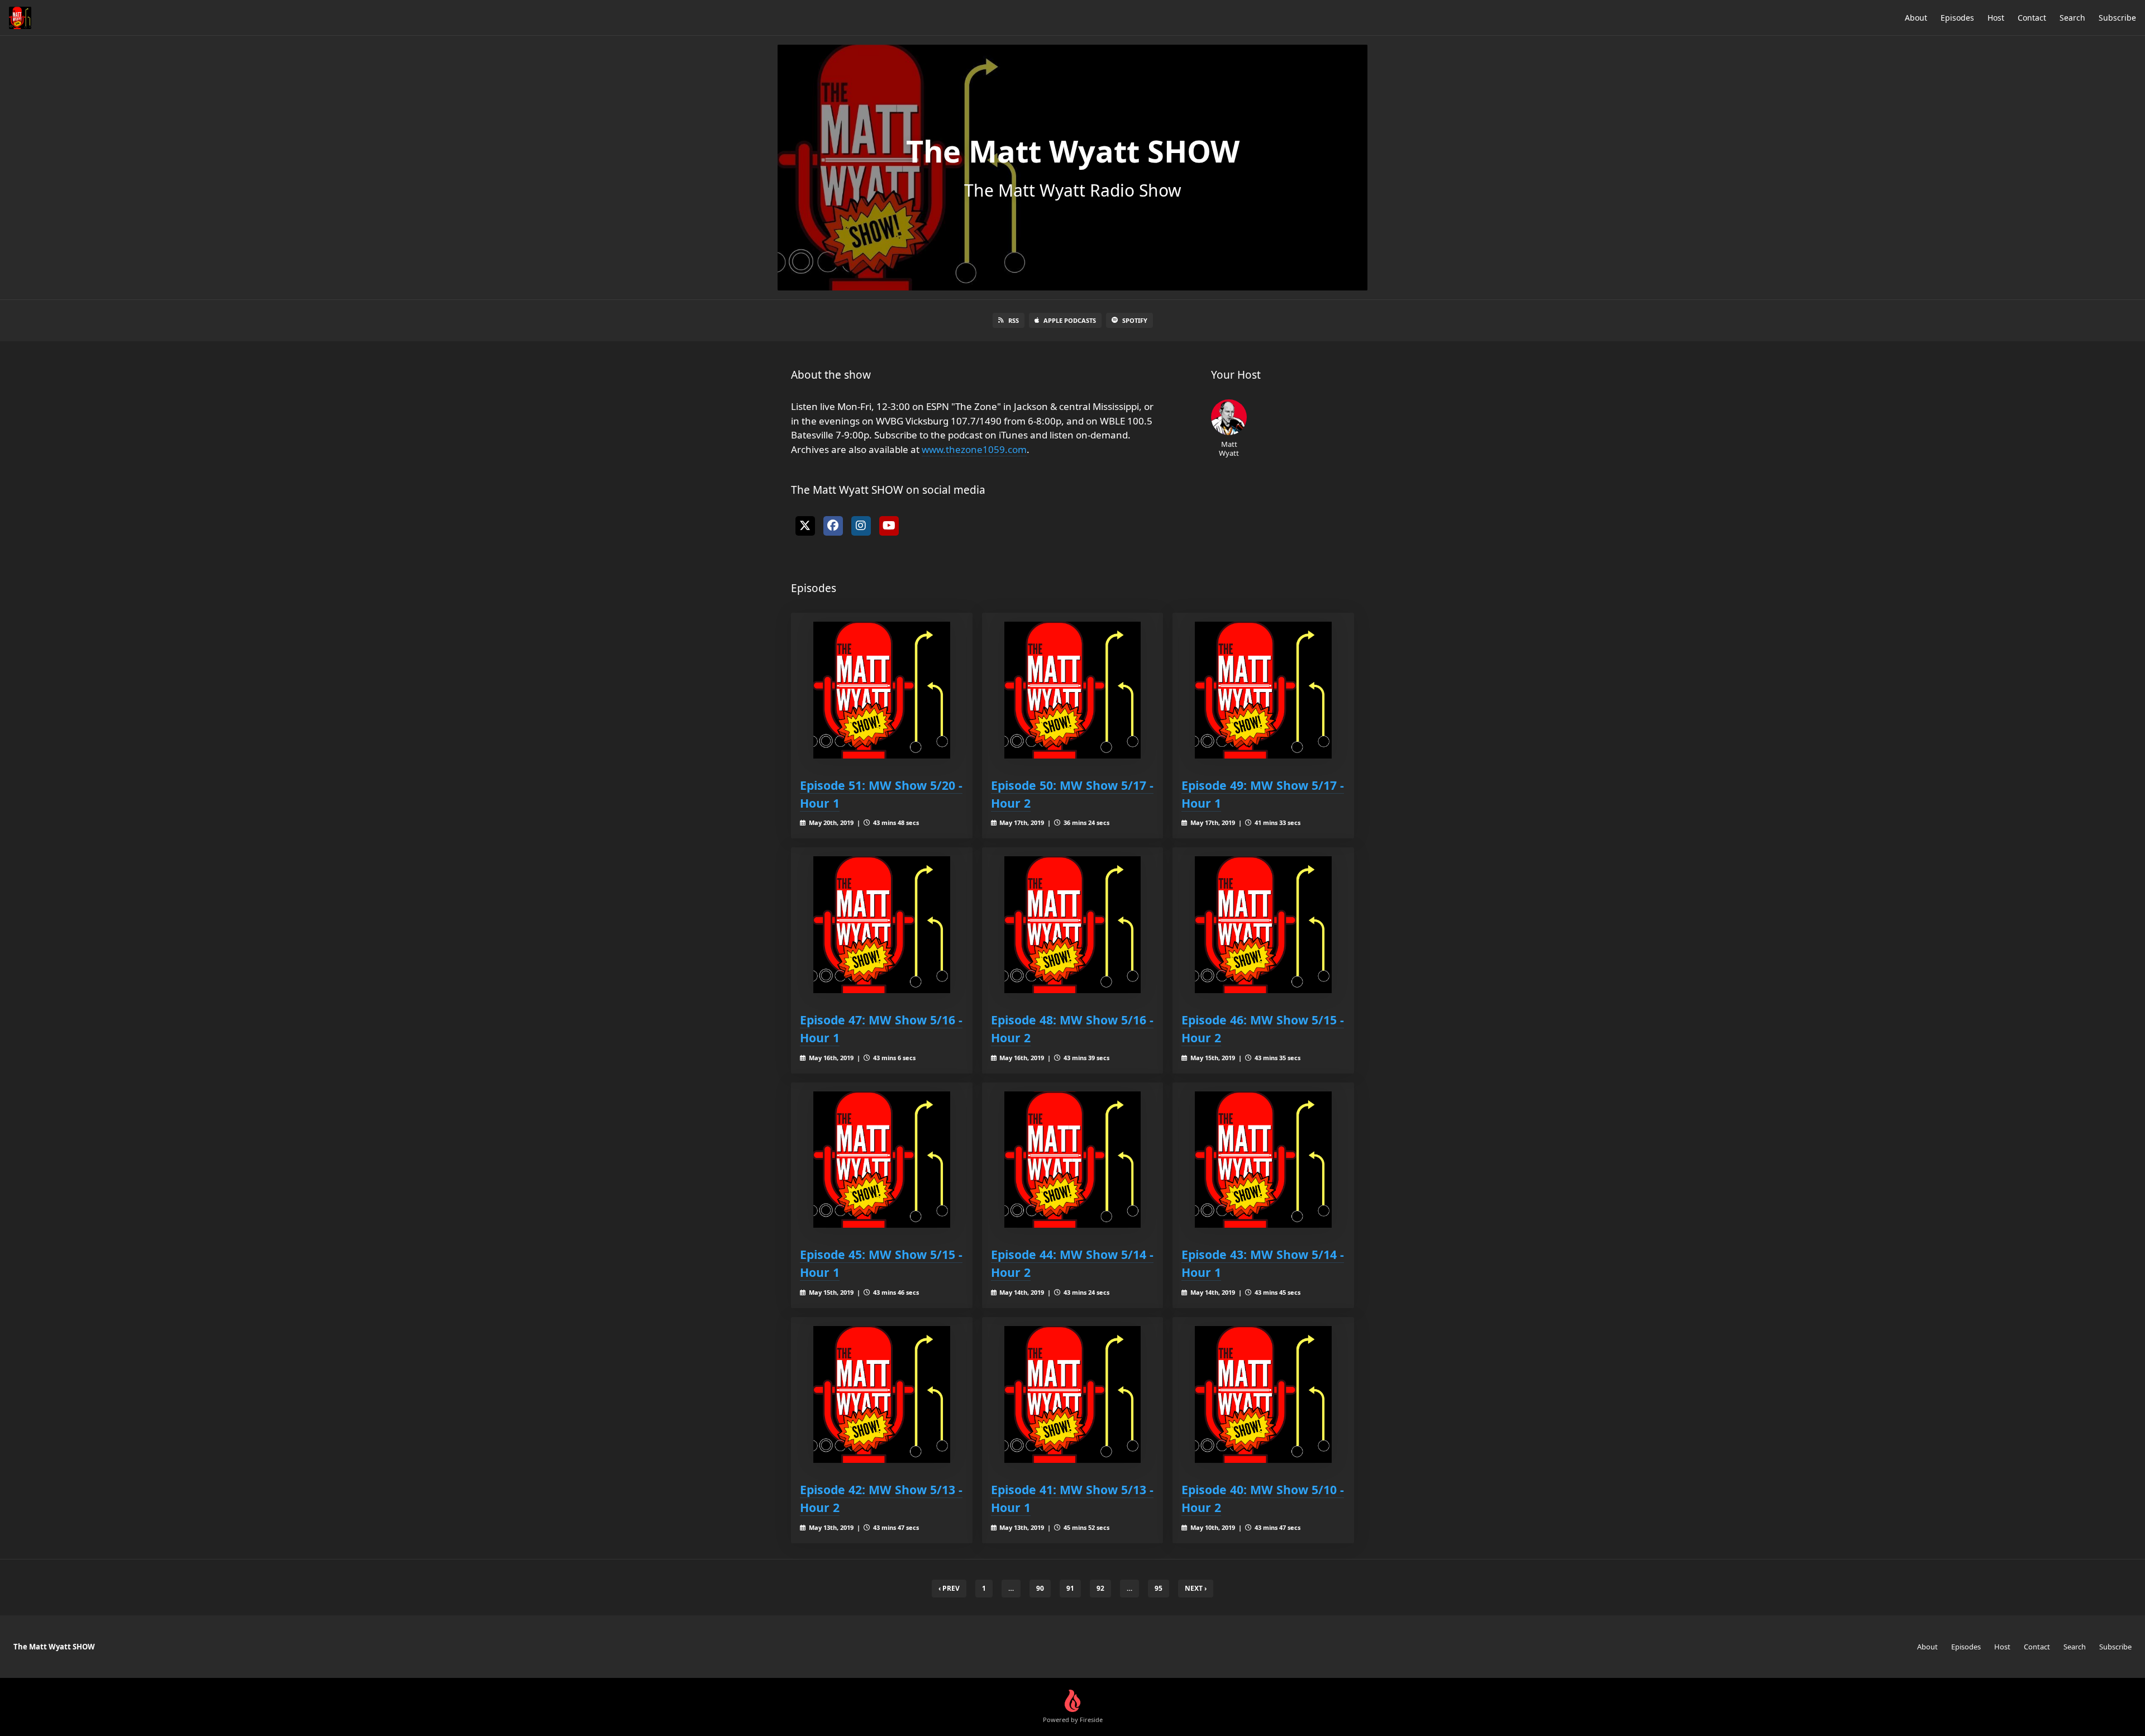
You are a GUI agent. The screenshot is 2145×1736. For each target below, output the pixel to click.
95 (1159, 1588)
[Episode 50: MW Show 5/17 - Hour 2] (1073, 690)
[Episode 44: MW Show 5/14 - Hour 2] (1073, 1160)
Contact (2032, 18)
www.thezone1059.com (974, 449)
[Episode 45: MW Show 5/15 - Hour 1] (882, 1160)
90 (1040, 1588)
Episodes (1957, 18)
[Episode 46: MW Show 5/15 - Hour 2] (1263, 925)
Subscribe (2117, 18)
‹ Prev (949, 1588)
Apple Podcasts (1070, 320)
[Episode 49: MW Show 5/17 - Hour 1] (1263, 690)
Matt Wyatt (1229, 448)
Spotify (1135, 320)
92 (1100, 1588)
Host (1996, 18)
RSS (1014, 320)
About (1916, 18)
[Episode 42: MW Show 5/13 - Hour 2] (882, 1394)
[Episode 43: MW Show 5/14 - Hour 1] (1263, 1160)
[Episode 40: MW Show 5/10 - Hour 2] (1263, 1394)
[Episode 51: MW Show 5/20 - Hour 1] (882, 690)
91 (1070, 1588)
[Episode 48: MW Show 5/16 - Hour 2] (1073, 925)
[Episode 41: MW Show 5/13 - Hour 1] (1073, 1394)
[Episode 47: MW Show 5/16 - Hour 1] (882, 925)
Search (2072, 18)
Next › (1196, 1588)
